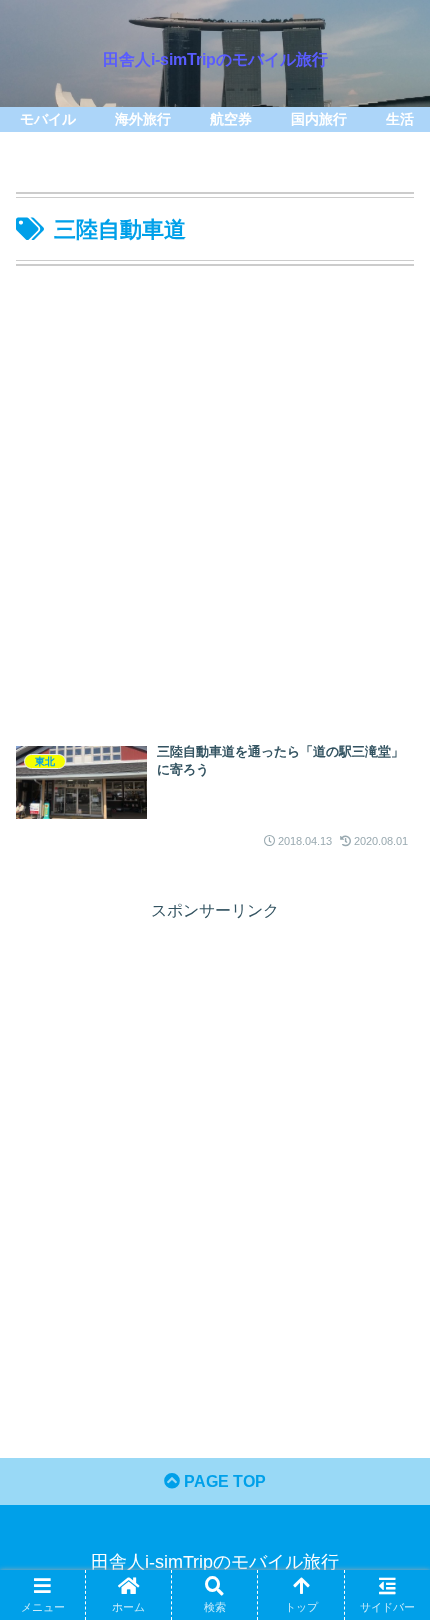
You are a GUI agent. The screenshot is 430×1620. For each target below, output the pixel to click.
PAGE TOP (223, 1481)
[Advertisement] (215, 497)
